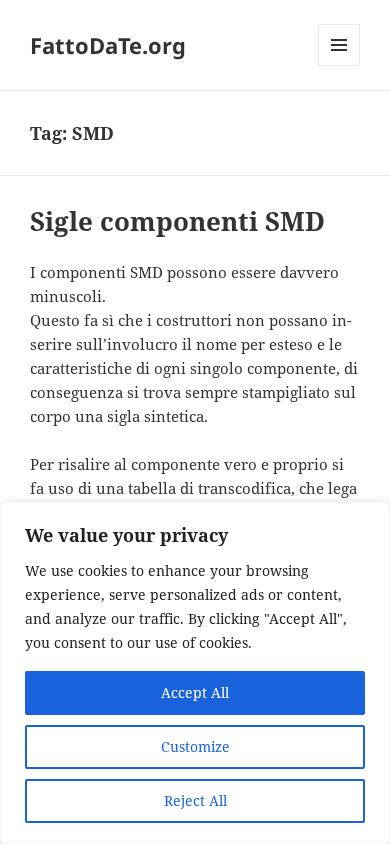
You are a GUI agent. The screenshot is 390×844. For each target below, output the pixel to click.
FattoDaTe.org (108, 45)
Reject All (195, 800)
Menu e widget (339, 65)
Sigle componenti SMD (177, 221)
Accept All (195, 692)
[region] (195, 673)
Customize (195, 746)
